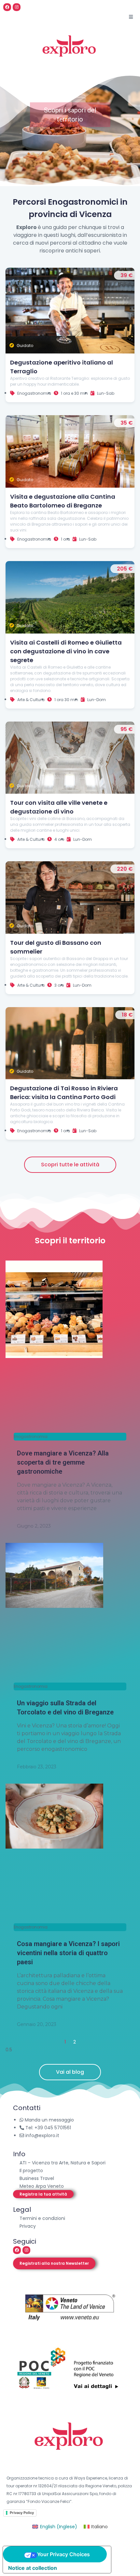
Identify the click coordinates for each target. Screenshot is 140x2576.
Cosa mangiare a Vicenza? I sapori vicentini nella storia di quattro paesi (68, 1953)
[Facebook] (7, 7)
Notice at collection (33, 2568)
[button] (43, 2194)
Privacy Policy (22, 2513)
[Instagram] (17, 7)
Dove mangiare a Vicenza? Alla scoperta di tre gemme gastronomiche (63, 1462)
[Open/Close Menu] (131, 17)
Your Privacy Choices (63, 2554)
